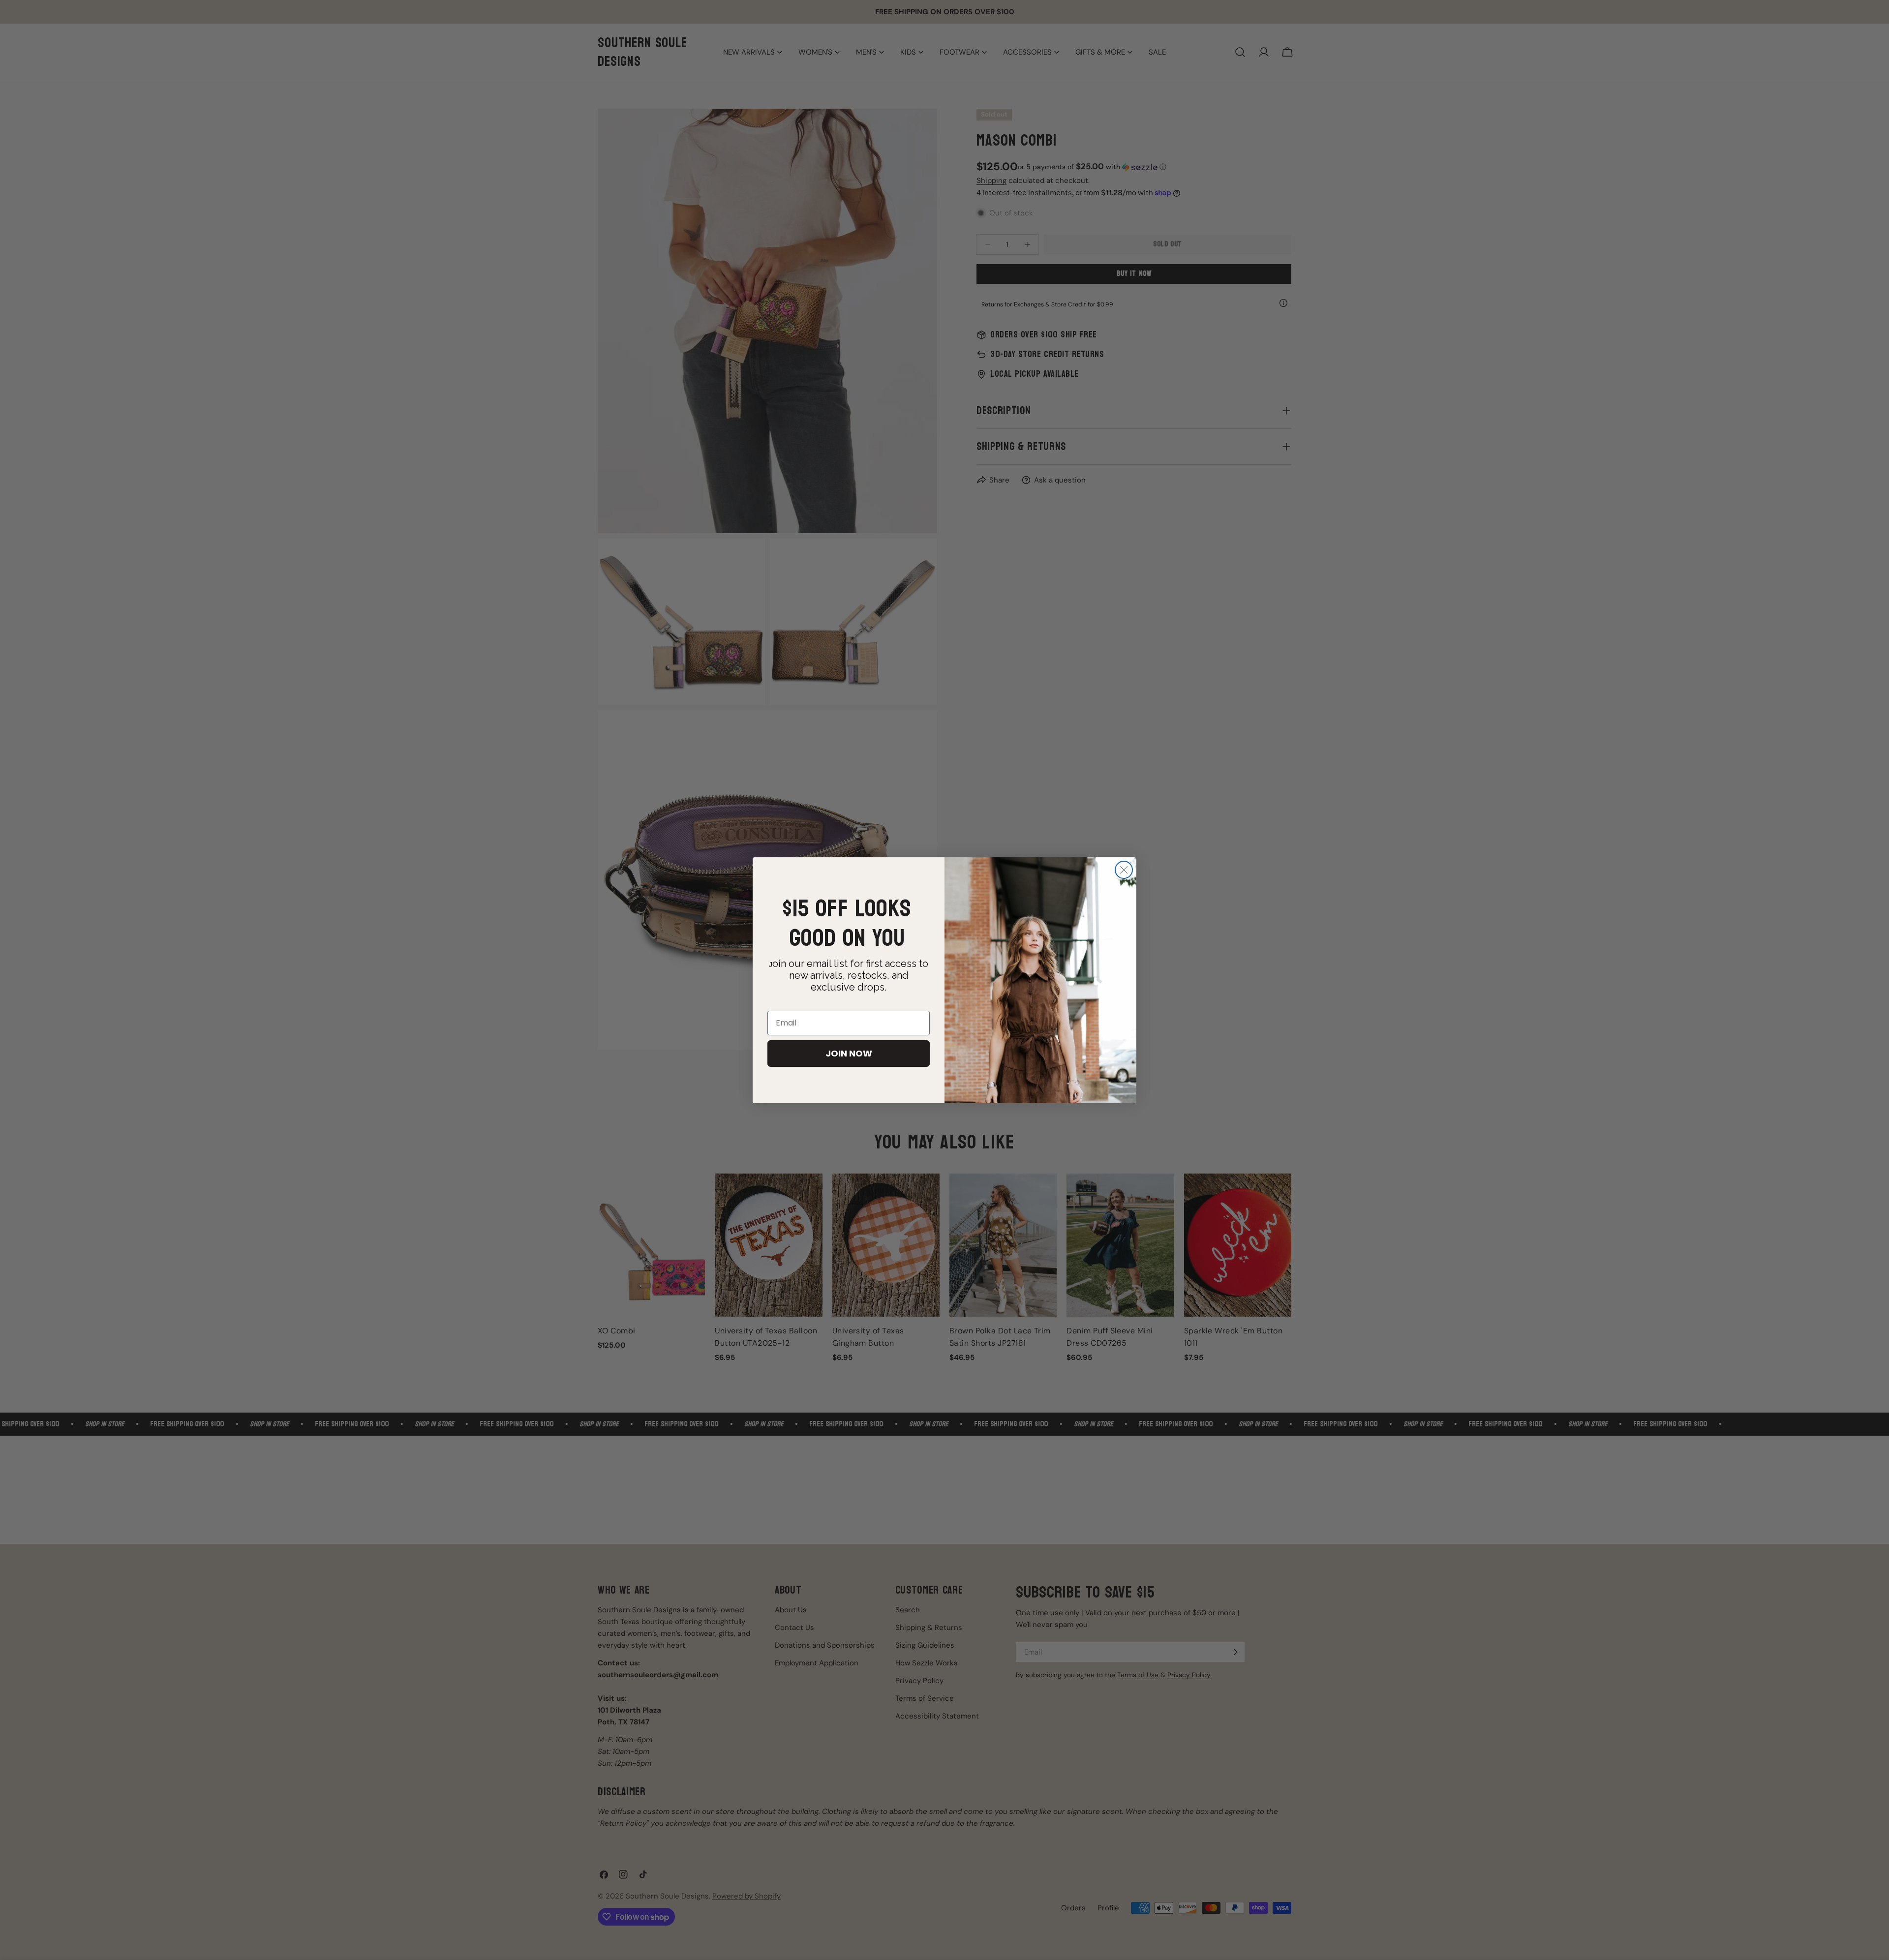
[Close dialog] (1124, 870)
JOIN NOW (849, 1053)
